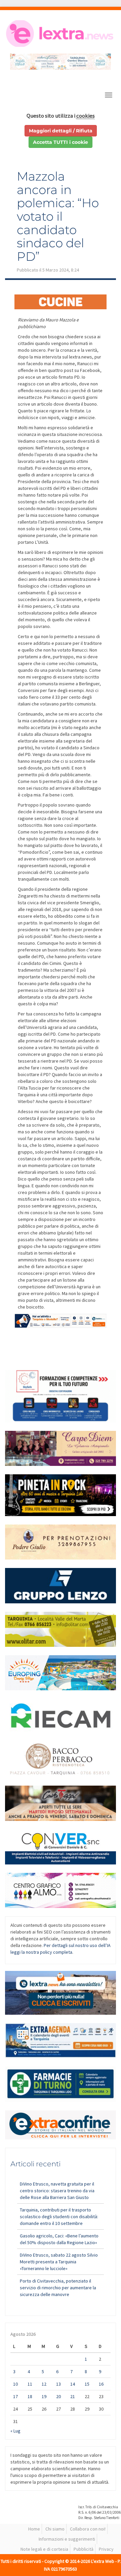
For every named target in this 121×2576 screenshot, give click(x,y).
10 (15, 2384)
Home (34, 2529)
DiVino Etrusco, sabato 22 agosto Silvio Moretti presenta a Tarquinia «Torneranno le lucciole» (59, 2262)
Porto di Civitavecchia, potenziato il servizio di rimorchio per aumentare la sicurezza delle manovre (58, 2288)
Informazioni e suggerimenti (67, 2539)
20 (58, 2396)
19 (44, 2396)
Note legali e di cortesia (44, 2549)
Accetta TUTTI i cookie (61, 142)
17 (15, 2396)
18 (30, 2396)
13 (58, 2384)
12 (44, 2384)
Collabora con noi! (88, 2529)
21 (73, 2396)
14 (73, 2384)
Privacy (106, 2549)
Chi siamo (55, 2529)
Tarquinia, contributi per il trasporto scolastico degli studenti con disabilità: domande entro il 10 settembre (59, 2217)
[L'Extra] (61, 34)
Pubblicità (84, 2549)
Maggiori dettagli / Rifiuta (61, 131)
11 (30, 2384)
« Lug (15, 2431)
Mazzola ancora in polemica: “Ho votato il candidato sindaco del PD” (58, 216)
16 (101, 2384)
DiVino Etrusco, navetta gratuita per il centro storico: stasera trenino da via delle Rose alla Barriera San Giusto (57, 2191)
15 (87, 2384)
